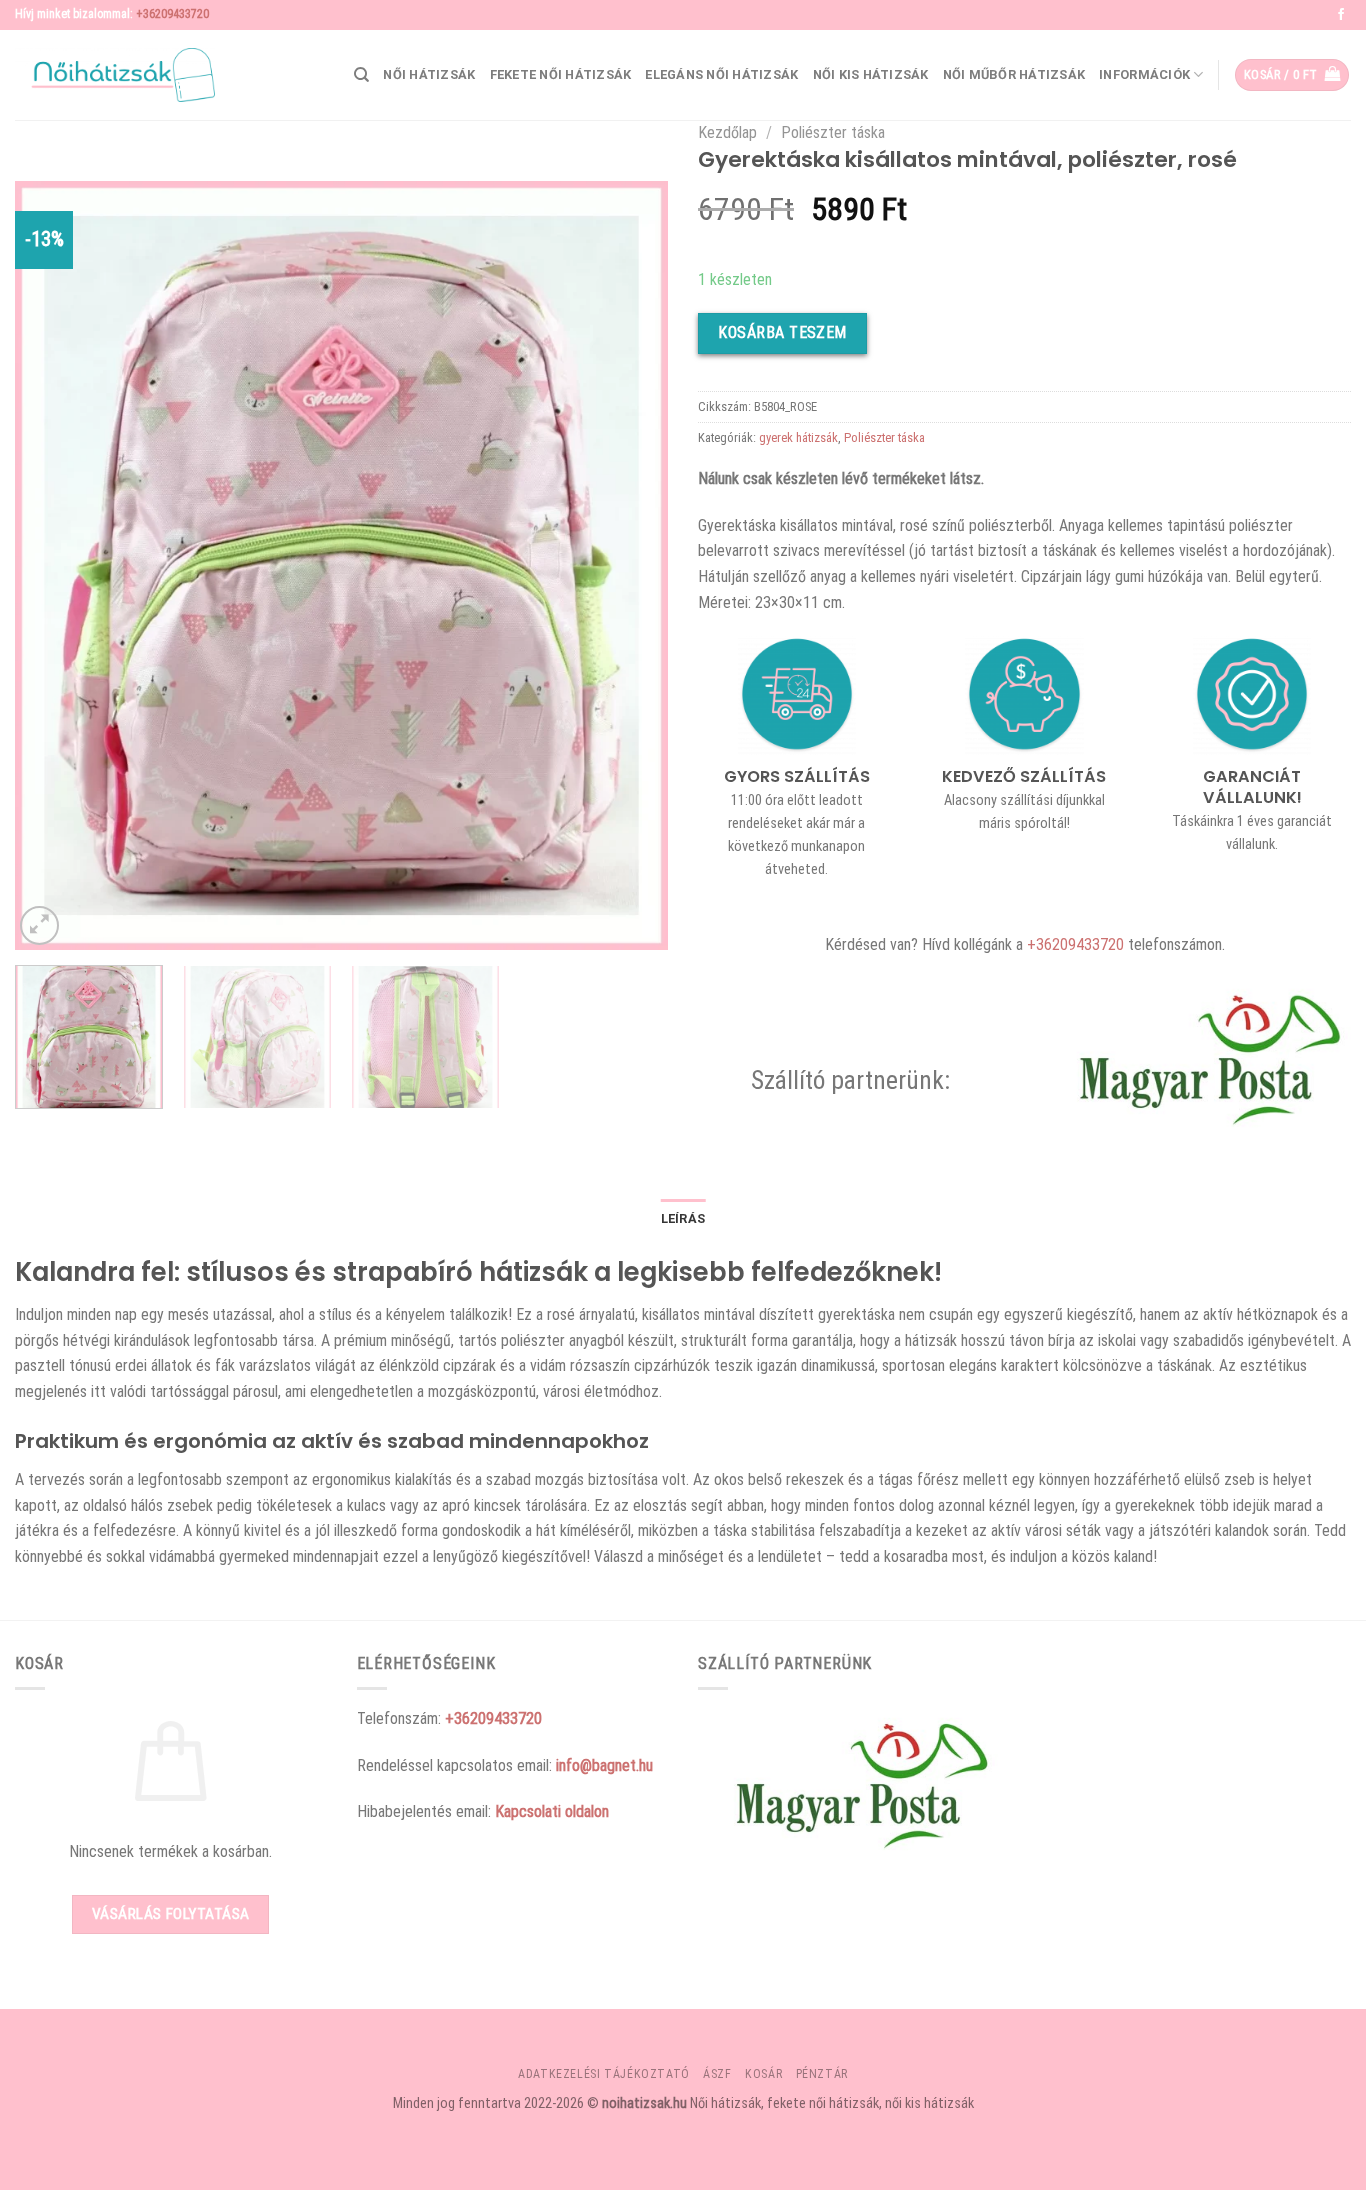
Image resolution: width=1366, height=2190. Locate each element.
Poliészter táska (833, 132)
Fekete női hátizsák (561, 74)
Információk (1144, 74)
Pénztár (822, 2074)
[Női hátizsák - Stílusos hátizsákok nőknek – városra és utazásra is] (115, 75)
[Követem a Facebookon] (1341, 15)
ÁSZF (717, 2074)
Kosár (763, 2074)
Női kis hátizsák (871, 74)
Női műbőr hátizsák (1014, 74)
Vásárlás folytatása (171, 1914)
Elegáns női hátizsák (721, 74)
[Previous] (53, 565)
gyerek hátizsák (798, 437)
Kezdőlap (727, 132)
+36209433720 (172, 14)
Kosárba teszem (782, 332)
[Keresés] (361, 75)
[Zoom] (39, 925)
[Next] (630, 565)
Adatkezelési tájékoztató (604, 2074)
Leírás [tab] (683, 1218)
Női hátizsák (429, 74)
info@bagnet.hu (604, 1765)
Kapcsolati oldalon (552, 1811)
